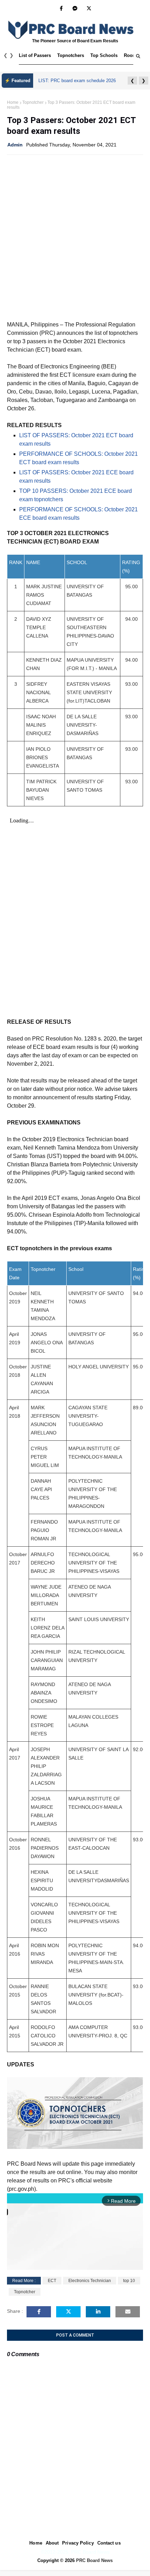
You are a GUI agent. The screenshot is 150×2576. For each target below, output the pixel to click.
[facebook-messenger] (75, 8)
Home (13, 102)
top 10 (129, 2281)
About (52, 2543)
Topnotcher (33, 102)
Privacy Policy (78, 2543)
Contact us (109, 2543)
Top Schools (104, 55)
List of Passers (35, 55)
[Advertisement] (75, 237)
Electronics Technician (90, 2281)
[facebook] (61, 8)
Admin (15, 145)
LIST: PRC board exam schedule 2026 (77, 81)
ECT (52, 2281)
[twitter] (89, 8)
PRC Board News (94, 2560)
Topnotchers (71, 55)
